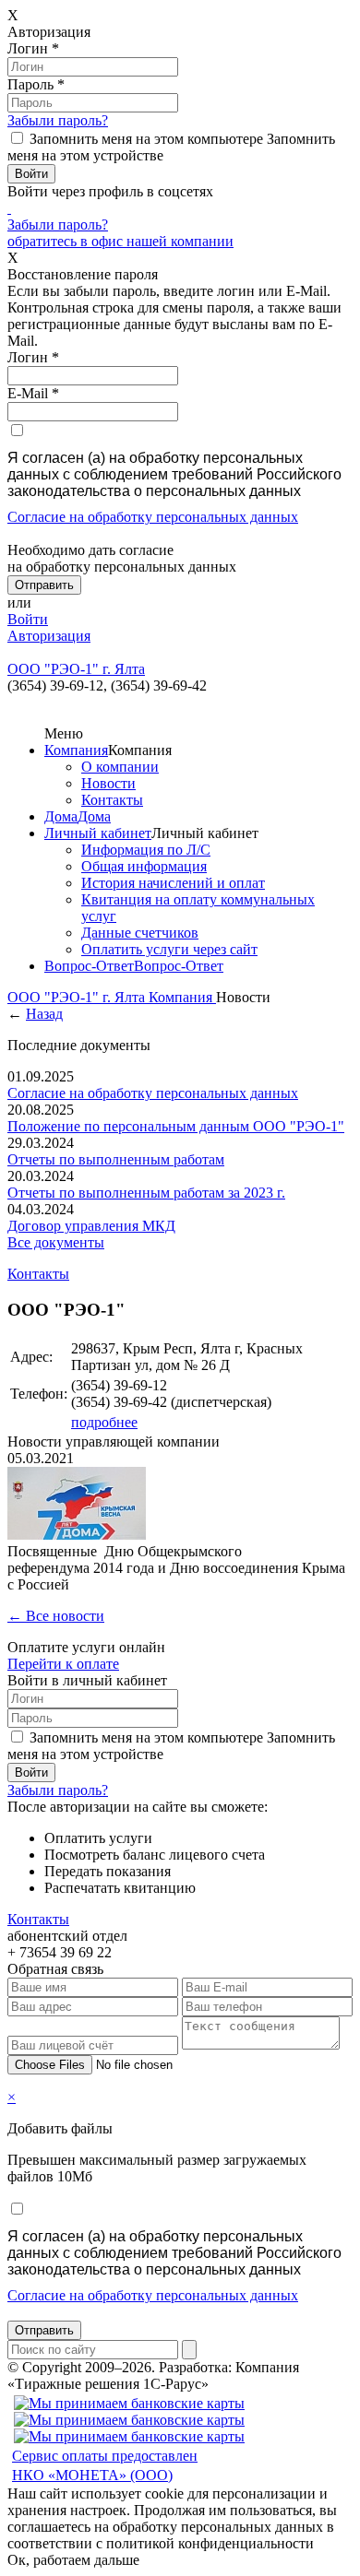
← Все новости (56, 1616)
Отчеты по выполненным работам (116, 1159)
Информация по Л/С (146, 850)
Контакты (112, 800)
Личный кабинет (98, 833)
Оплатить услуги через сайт (169, 949)
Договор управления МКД (91, 1226)
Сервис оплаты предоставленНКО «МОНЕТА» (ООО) (105, 2465)
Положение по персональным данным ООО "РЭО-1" (176, 1126)
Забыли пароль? (58, 120)
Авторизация (49, 636)
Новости (108, 783)
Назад (44, 1014)
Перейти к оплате (63, 1664)
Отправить (44, 2330)
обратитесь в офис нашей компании (120, 241)
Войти (28, 619)
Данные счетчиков (140, 933)
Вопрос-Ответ (89, 966)
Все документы (56, 1242)
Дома (61, 816)
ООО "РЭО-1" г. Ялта (78, 997)
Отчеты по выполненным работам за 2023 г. (146, 1193)
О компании (120, 767)
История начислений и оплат (173, 883)
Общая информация (144, 866)
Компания (76, 750)
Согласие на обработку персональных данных (153, 517)
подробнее (104, 1422)
